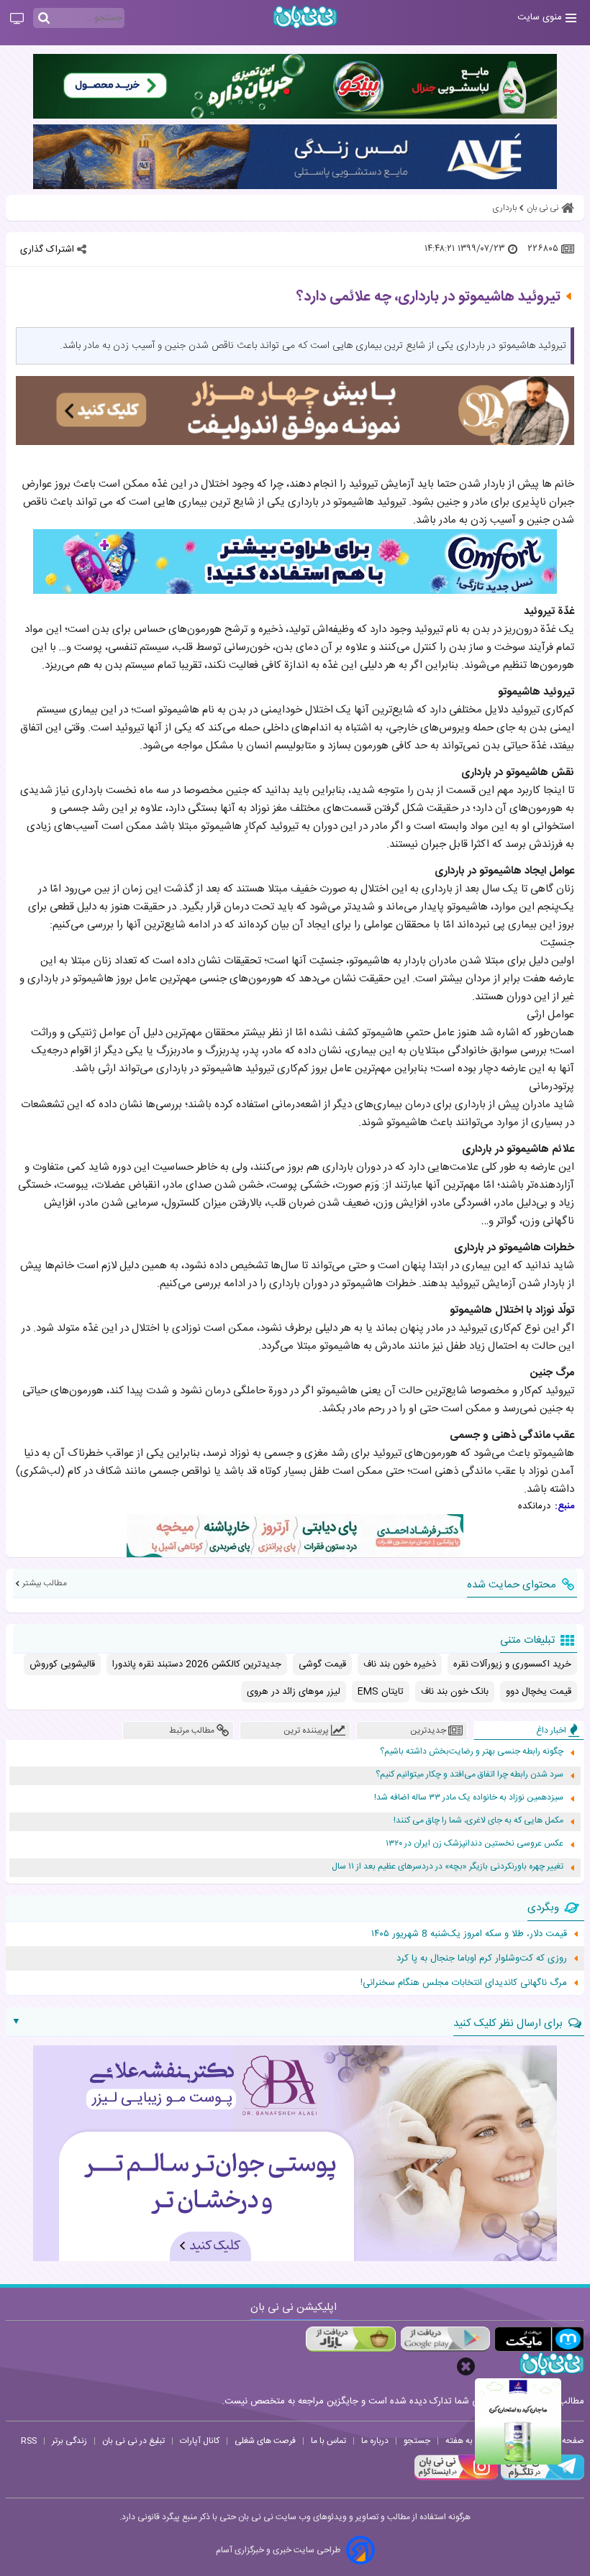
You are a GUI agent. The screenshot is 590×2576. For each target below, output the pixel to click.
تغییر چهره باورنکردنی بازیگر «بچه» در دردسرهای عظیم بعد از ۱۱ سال (448, 1867)
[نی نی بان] (305, 17)
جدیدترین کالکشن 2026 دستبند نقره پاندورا (197, 1664)
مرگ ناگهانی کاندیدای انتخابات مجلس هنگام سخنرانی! (464, 1983)
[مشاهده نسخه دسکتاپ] (17, 19)
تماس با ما (328, 2441)
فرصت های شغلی (265, 2441)
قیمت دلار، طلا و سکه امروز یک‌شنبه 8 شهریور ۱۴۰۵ (469, 1934)
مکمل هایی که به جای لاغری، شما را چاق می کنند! (478, 1821)
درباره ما (375, 2441)
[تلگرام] (541, 2478)
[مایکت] (539, 2339)
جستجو (417, 2441)
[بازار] (351, 2339)
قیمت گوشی (322, 1664)
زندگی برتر (69, 2441)
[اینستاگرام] (456, 2478)
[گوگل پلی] (445, 2339)
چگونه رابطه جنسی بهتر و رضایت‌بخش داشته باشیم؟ (472, 1752)
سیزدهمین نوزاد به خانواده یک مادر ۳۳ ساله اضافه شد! (469, 1798)
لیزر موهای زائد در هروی (294, 1692)
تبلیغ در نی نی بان (133, 2441)
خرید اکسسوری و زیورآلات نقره (512, 1664)
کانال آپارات (200, 2441)
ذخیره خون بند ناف (400, 1664)
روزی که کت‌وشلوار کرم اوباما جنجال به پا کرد (482, 1958)
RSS (29, 2441)
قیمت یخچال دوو (539, 1692)
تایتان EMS (381, 1692)
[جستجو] (44, 19)
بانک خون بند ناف (455, 1692)
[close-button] (466, 2366)
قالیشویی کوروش (62, 1664)
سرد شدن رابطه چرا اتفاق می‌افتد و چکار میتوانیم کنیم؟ (469, 1775)
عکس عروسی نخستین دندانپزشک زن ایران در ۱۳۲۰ (475, 1844)
